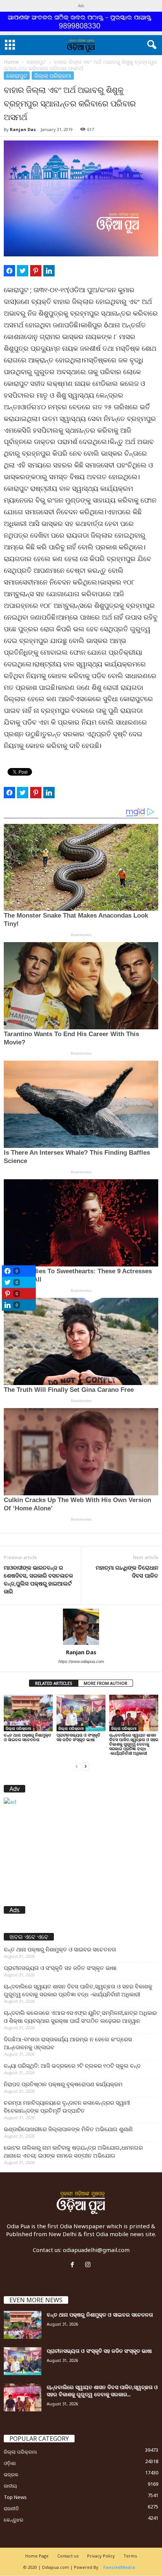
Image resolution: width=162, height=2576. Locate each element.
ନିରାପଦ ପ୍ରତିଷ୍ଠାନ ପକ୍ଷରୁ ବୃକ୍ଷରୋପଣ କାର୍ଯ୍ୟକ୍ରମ (63, 2084)
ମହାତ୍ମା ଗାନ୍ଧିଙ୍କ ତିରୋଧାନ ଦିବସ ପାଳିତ (127, 1571)
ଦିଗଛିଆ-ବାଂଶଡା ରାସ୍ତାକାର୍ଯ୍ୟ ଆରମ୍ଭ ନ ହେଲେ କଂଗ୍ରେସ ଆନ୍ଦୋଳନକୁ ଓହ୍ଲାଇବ (68, 2043)
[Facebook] (74, 2265)
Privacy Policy (101, 2556)
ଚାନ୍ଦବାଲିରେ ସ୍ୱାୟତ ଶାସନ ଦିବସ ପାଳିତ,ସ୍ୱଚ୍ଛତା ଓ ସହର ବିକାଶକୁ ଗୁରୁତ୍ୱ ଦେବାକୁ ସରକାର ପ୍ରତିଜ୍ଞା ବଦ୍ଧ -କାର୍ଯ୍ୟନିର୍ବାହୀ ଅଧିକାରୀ (134, 1744)
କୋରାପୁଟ (36, 62)
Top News (15, 2497)
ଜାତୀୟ (10, 2486)
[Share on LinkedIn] (49, 271)
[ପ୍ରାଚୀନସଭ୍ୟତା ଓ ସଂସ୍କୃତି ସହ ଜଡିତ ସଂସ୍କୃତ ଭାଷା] (81, 1713)
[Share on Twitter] (23, 271)
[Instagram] (89, 2265)
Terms (130, 2556)
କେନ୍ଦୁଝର (14, 2520)
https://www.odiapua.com (81, 1661)
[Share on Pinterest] (36, 271)
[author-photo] (81, 1627)
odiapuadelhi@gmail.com (96, 2250)
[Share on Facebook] (9, 271)
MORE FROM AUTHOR (105, 1683)
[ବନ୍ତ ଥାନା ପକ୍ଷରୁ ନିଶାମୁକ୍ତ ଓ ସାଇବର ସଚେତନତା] (28, 1713)
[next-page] (86, 1766)
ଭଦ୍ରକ (11, 2474)
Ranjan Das (23, 129)
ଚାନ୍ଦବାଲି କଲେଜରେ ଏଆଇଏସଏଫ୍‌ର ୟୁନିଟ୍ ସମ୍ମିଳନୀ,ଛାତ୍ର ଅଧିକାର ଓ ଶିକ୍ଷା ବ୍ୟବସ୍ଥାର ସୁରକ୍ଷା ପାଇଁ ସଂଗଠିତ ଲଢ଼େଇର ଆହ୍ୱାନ (80, 2017)
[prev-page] (76, 1766)
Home (11, 62)
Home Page (37, 2556)
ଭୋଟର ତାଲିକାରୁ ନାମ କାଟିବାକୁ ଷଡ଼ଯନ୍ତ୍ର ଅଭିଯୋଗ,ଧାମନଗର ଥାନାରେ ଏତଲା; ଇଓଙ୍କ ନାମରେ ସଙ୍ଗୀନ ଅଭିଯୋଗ (73, 2151)
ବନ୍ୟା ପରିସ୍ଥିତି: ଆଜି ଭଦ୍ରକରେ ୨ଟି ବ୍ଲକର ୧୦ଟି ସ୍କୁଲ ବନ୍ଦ (72, 2065)
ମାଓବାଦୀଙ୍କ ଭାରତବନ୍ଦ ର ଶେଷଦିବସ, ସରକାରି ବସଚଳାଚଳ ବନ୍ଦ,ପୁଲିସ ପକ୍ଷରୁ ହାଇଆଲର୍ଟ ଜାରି (38, 1579)
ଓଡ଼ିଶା (10, 2463)
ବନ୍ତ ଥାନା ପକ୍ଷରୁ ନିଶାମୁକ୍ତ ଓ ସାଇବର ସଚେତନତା (28, 1737)
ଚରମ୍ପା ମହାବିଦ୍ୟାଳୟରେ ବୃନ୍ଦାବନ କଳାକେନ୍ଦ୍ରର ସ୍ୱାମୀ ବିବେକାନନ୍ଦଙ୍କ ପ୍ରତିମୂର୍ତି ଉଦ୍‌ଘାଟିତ (67, 2106)
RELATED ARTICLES (54, 1683)
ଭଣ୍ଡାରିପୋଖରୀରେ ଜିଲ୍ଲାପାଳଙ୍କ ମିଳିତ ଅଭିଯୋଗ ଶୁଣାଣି (68, 2129)
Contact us (68, 2556)
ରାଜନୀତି (11, 2508)
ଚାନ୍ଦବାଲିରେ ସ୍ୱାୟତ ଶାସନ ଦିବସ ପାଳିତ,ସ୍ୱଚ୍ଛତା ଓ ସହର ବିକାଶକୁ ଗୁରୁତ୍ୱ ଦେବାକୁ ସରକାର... (102, 2391)
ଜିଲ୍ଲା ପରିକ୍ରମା (53, 76)
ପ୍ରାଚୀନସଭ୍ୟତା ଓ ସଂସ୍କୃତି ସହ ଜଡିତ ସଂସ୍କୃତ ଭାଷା (78, 1737)
